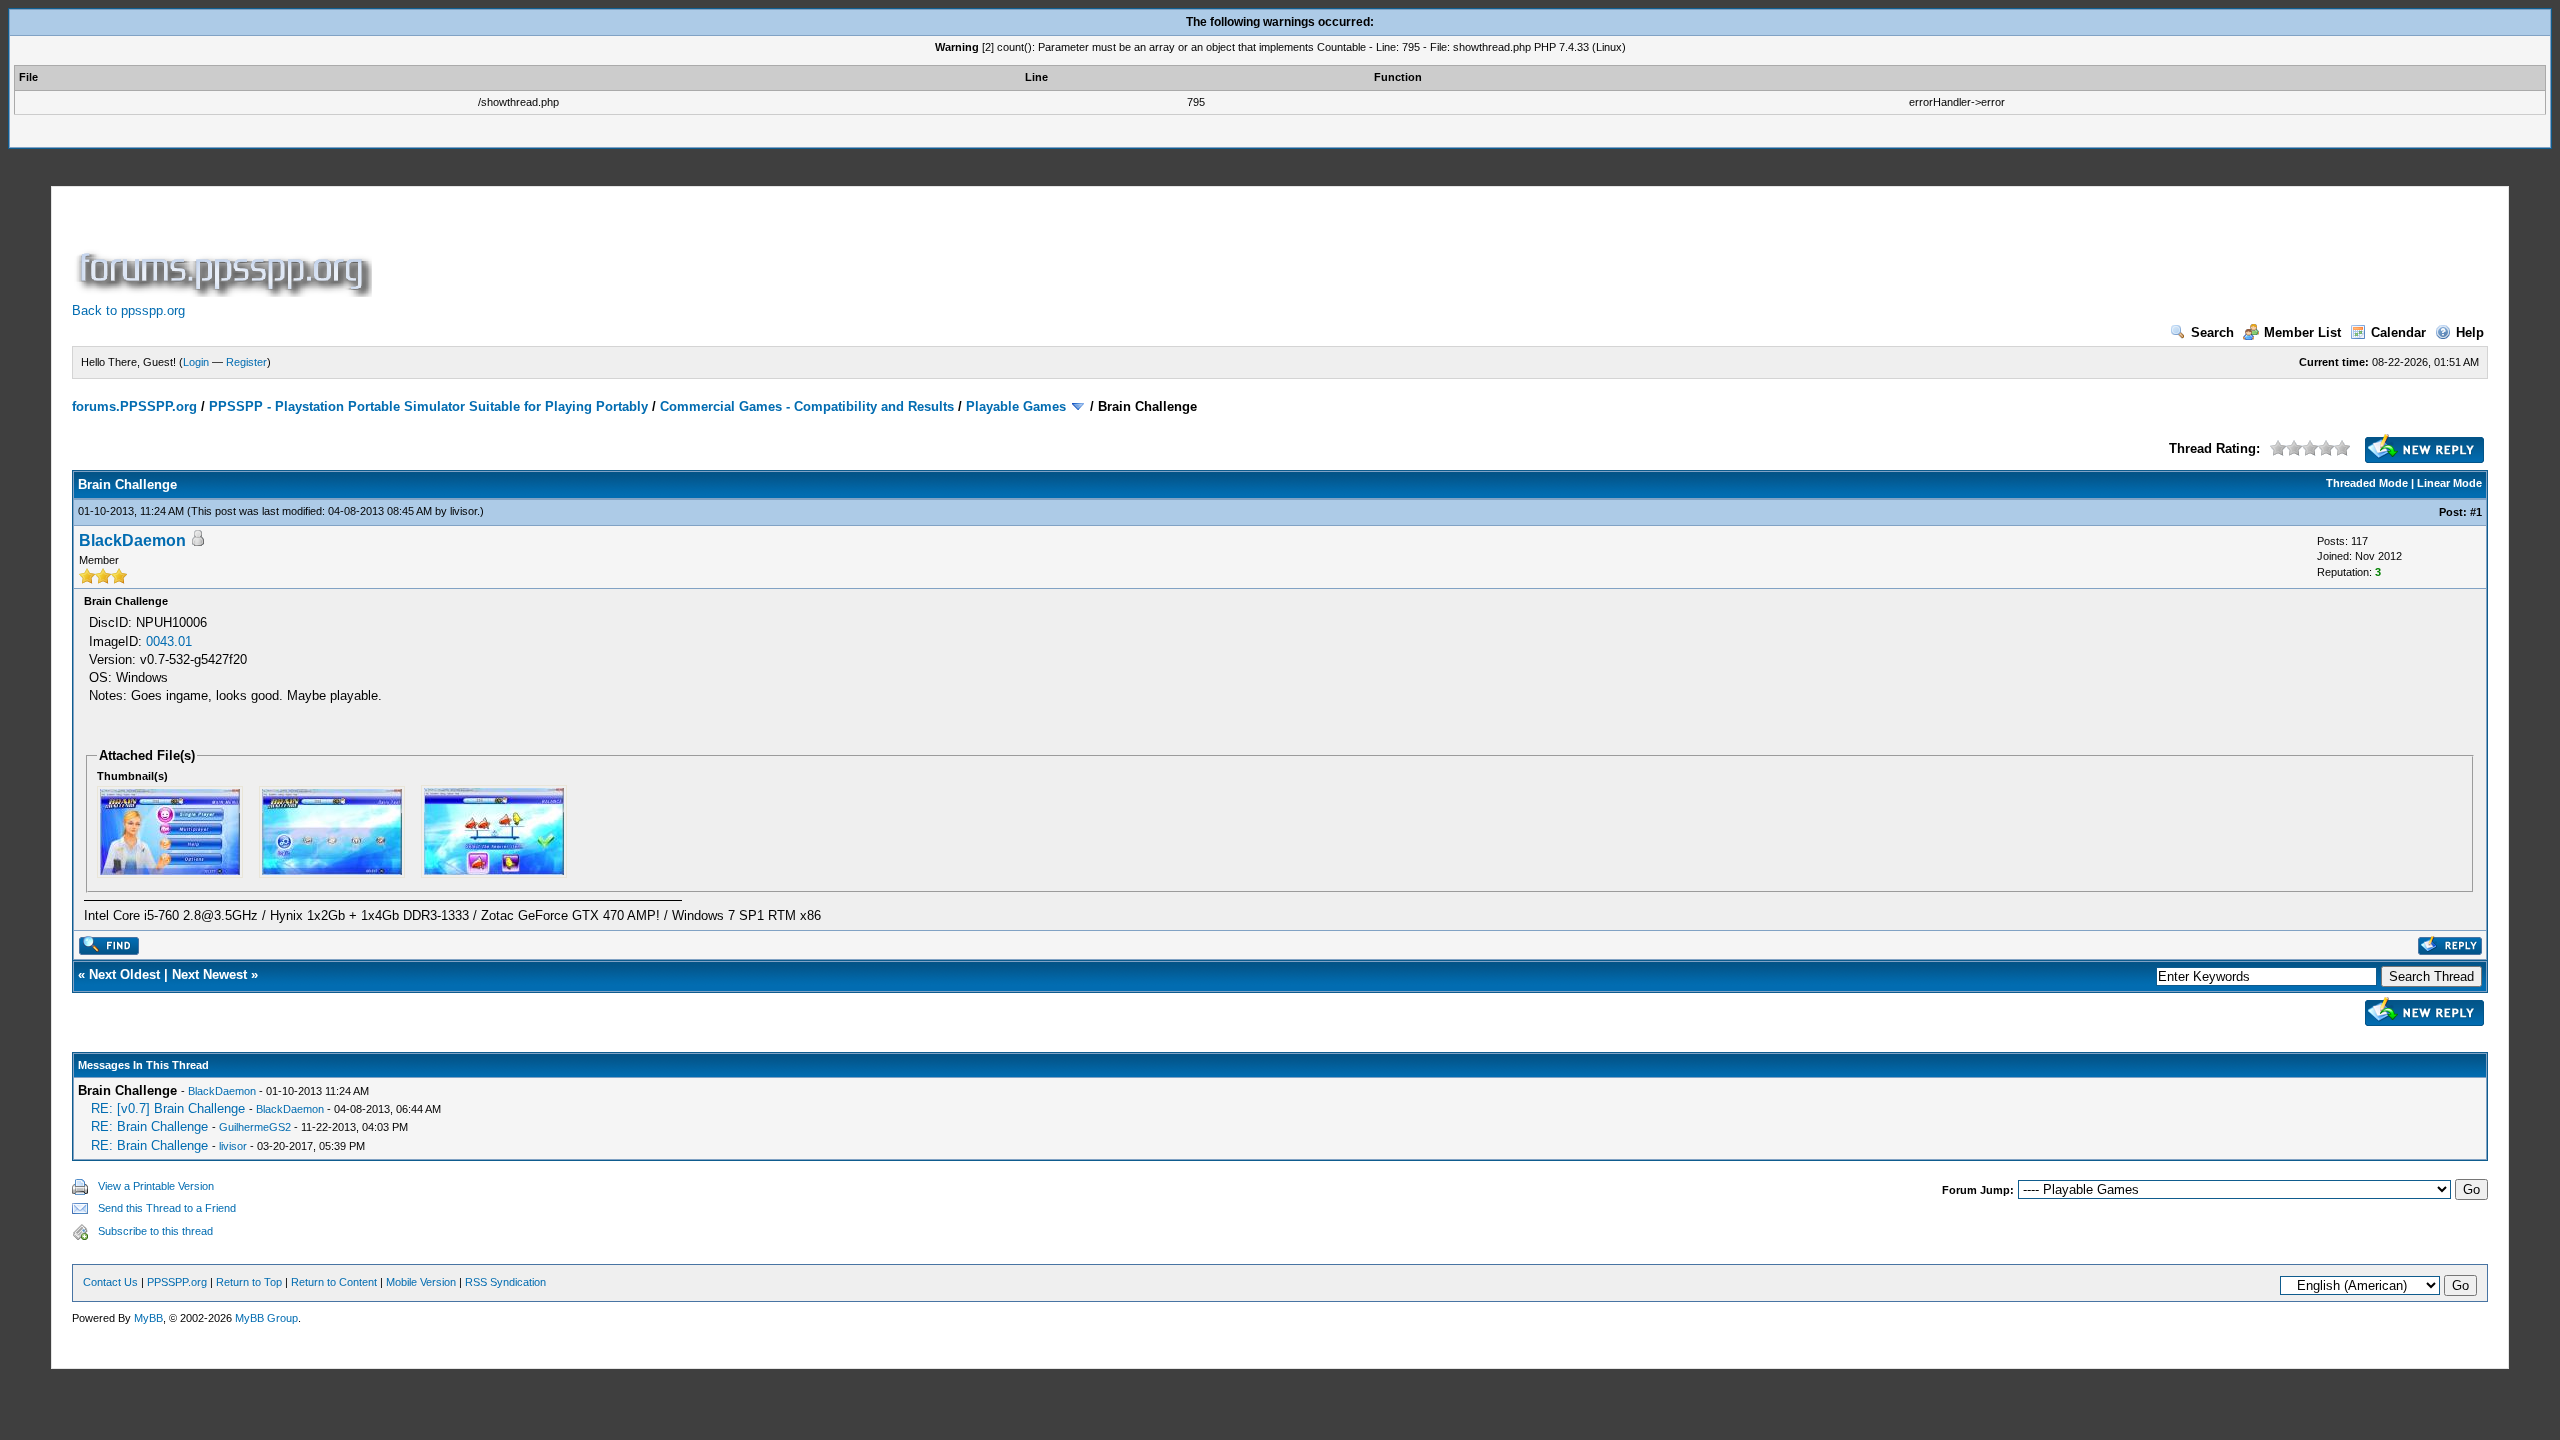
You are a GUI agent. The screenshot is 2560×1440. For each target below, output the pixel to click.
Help (2470, 332)
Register (246, 362)
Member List (2302, 332)
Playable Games (1016, 406)
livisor (463, 511)
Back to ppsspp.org (128, 310)
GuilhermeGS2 (255, 1127)
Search (2212, 332)
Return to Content (334, 1282)
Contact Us (110, 1282)
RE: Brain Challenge (149, 1126)
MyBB (148, 1318)
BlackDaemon (132, 540)
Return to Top (249, 1282)
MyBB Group (266, 1318)
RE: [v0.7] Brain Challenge (168, 1108)
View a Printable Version (156, 1186)
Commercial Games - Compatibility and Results (807, 406)
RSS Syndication (505, 1282)
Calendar (2398, 332)
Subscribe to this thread (155, 1231)
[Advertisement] (740, 252)
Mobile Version (421, 1282)
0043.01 (169, 641)
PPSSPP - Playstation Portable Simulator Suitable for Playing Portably (428, 406)
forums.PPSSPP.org (134, 406)
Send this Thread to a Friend (167, 1208)
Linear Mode (2449, 483)
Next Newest (209, 974)
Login (196, 362)
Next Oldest (124, 974)
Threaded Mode (2367, 483)
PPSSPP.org (177, 1282)
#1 (2476, 512)
